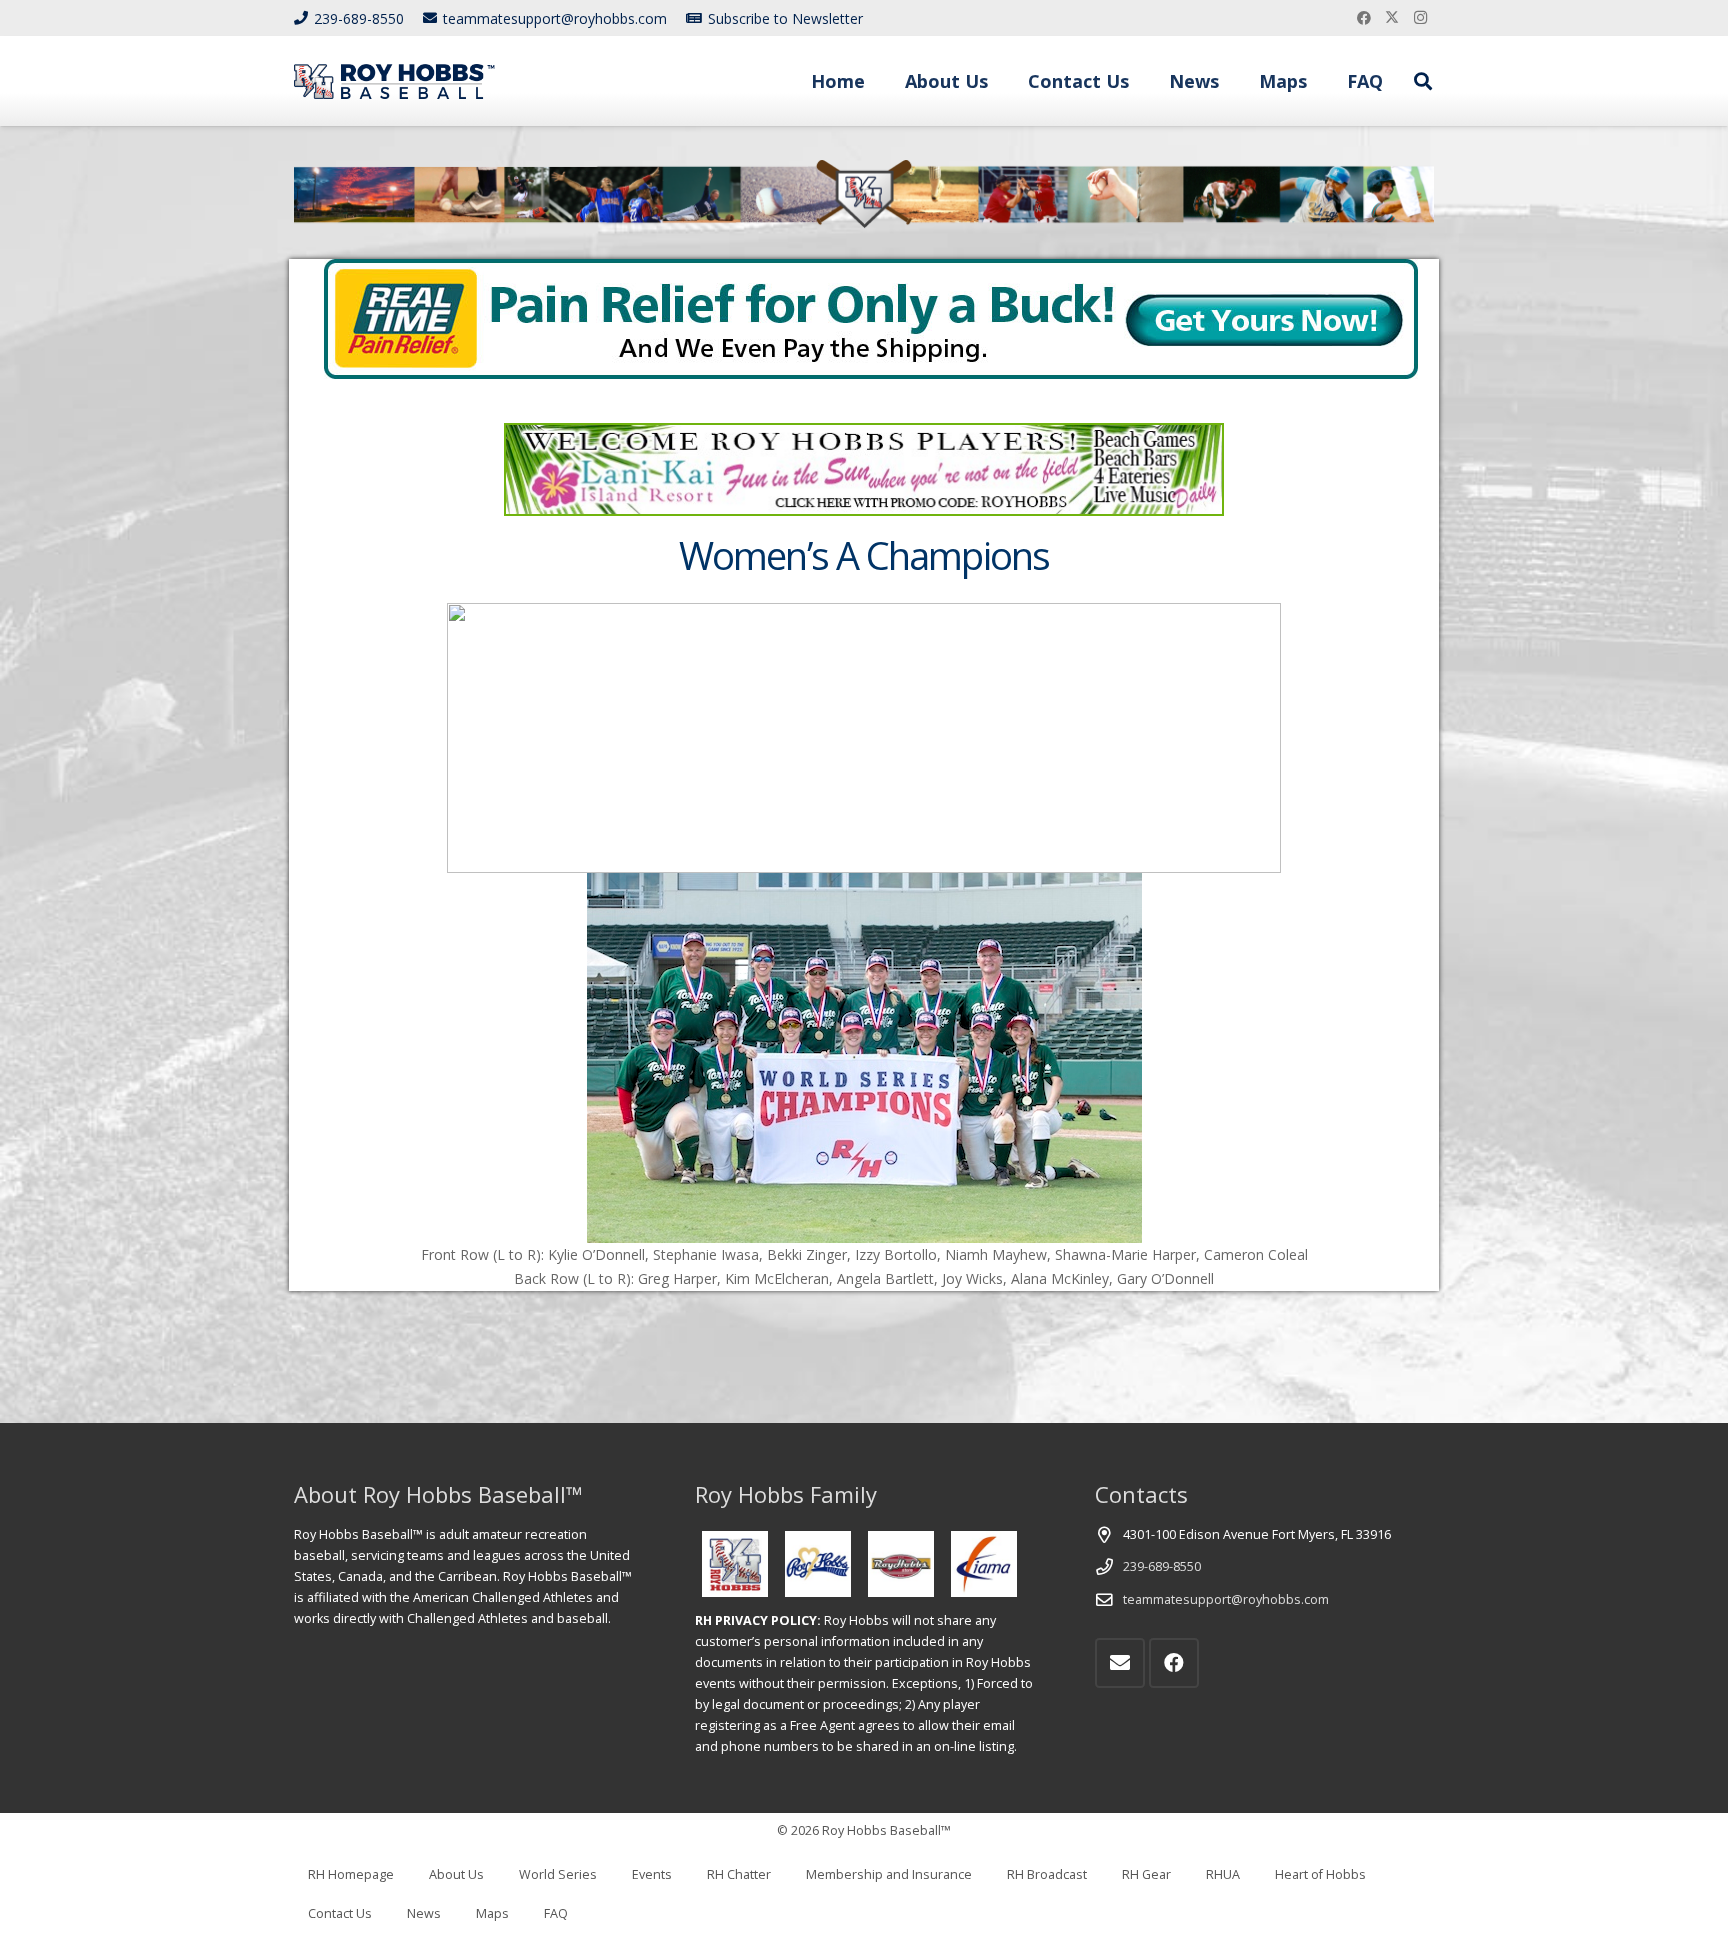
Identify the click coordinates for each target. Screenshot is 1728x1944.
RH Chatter (739, 1874)
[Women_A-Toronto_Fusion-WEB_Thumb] (864, 1058)
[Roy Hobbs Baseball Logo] (394, 81)
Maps (492, 1913)
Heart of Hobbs (1320, 1874)
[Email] (1120, 1663)
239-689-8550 (1162, 1566)
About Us (456, 1874)
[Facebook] (1364, 18)
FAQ (556, 1913)
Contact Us (340, 1913)
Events (652, 1874)
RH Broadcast (1047, 1874)
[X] (1392, 18)
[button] (1004, 81)
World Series (558, 1874)
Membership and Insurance (889, 1874)
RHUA (1223, 1874)
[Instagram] (1420, 18)
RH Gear (1146, 1874)
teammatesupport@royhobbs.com (1226, 1599)
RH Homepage (351, 1874)
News (424, 1913)
